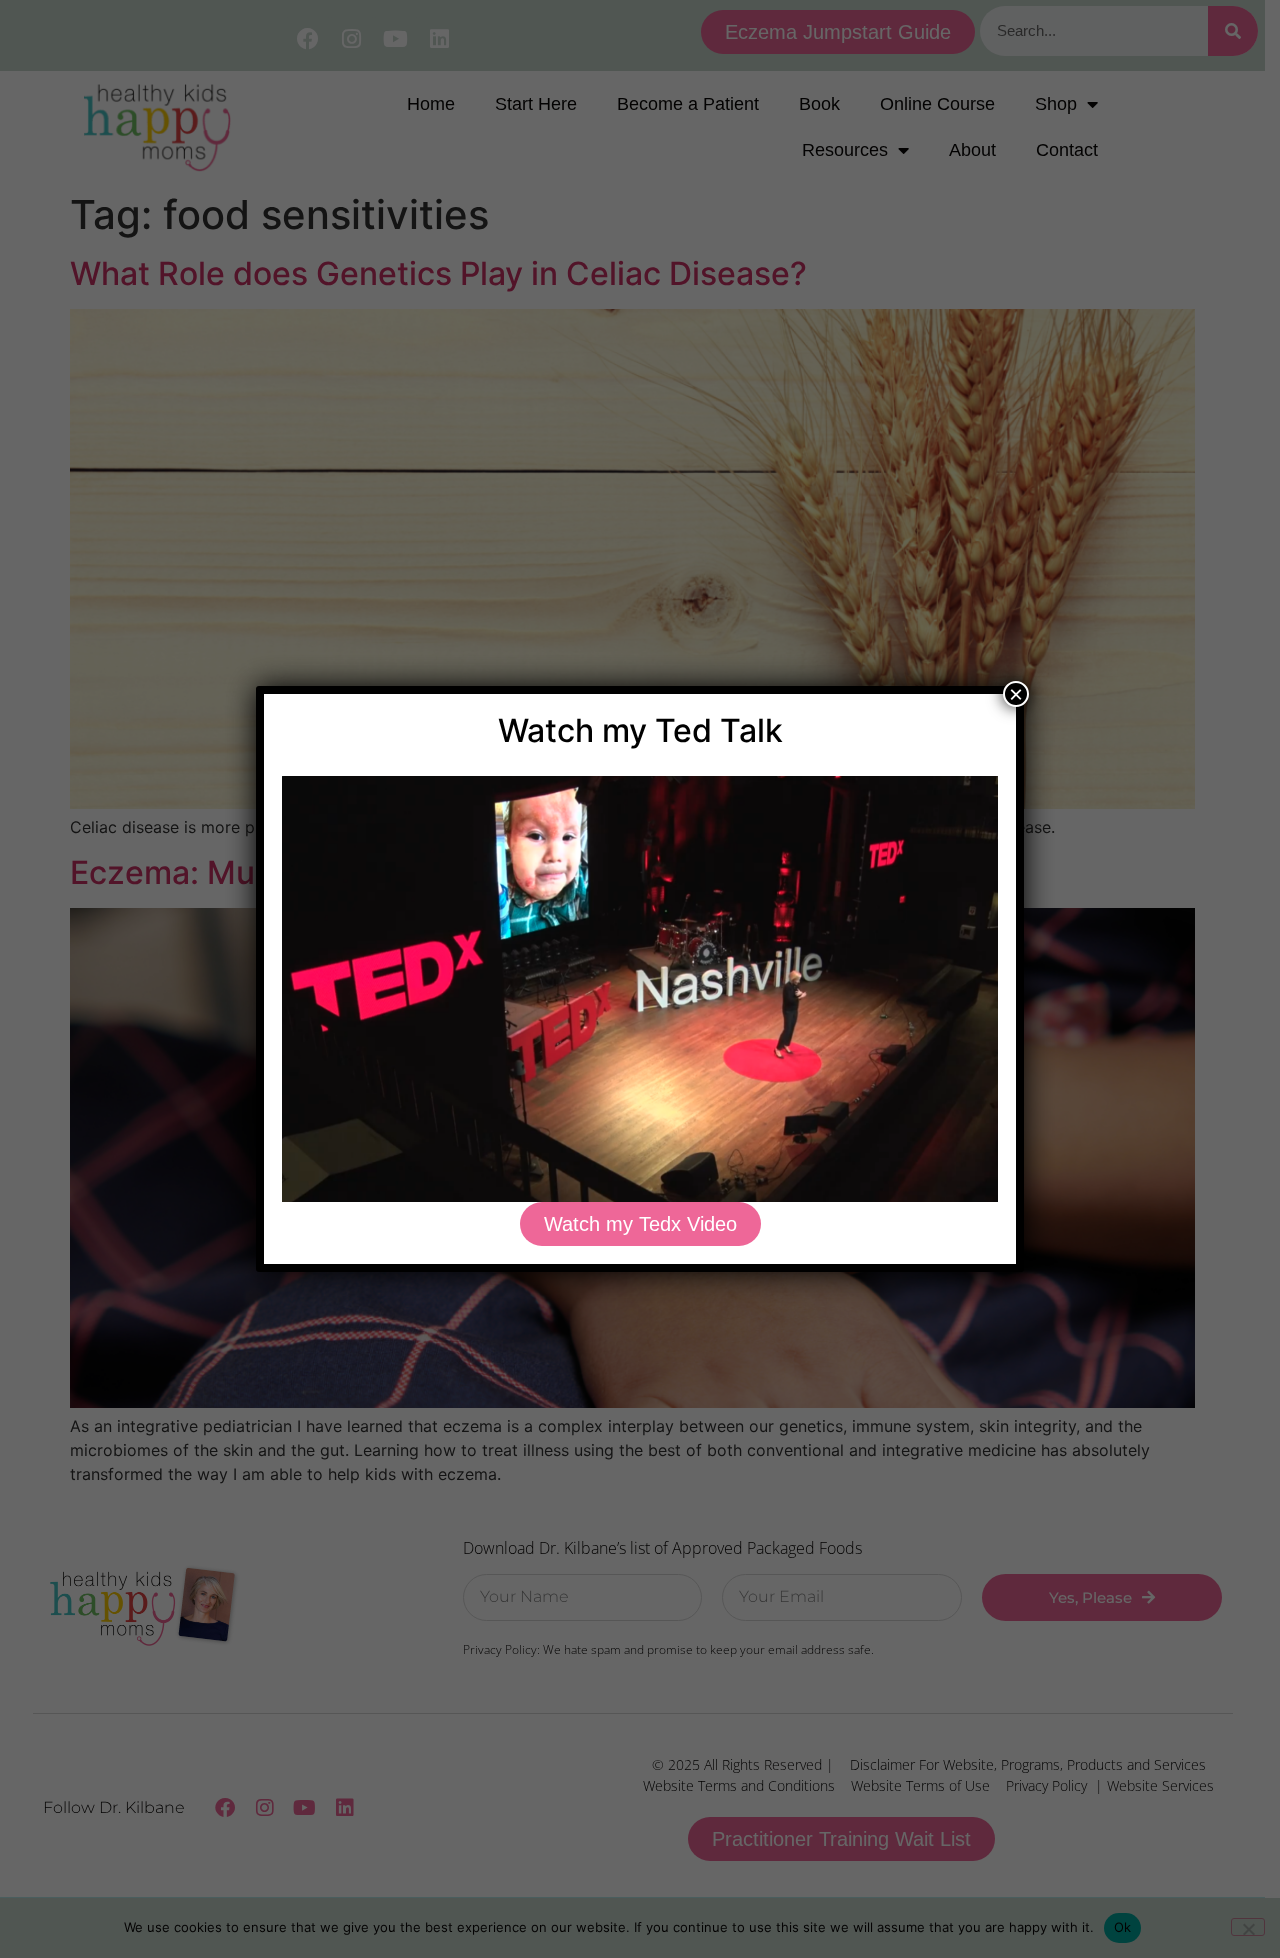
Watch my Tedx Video (640, 1224)
